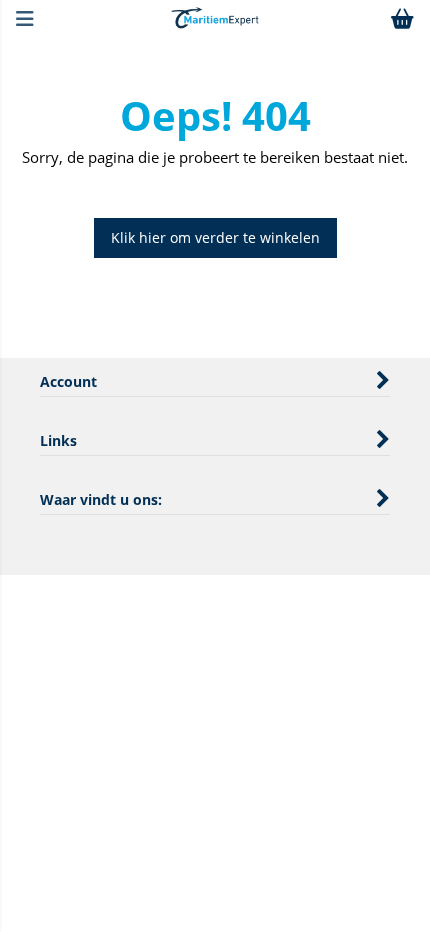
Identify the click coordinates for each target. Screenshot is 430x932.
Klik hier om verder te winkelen (215, 237)
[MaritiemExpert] (214, 23)
